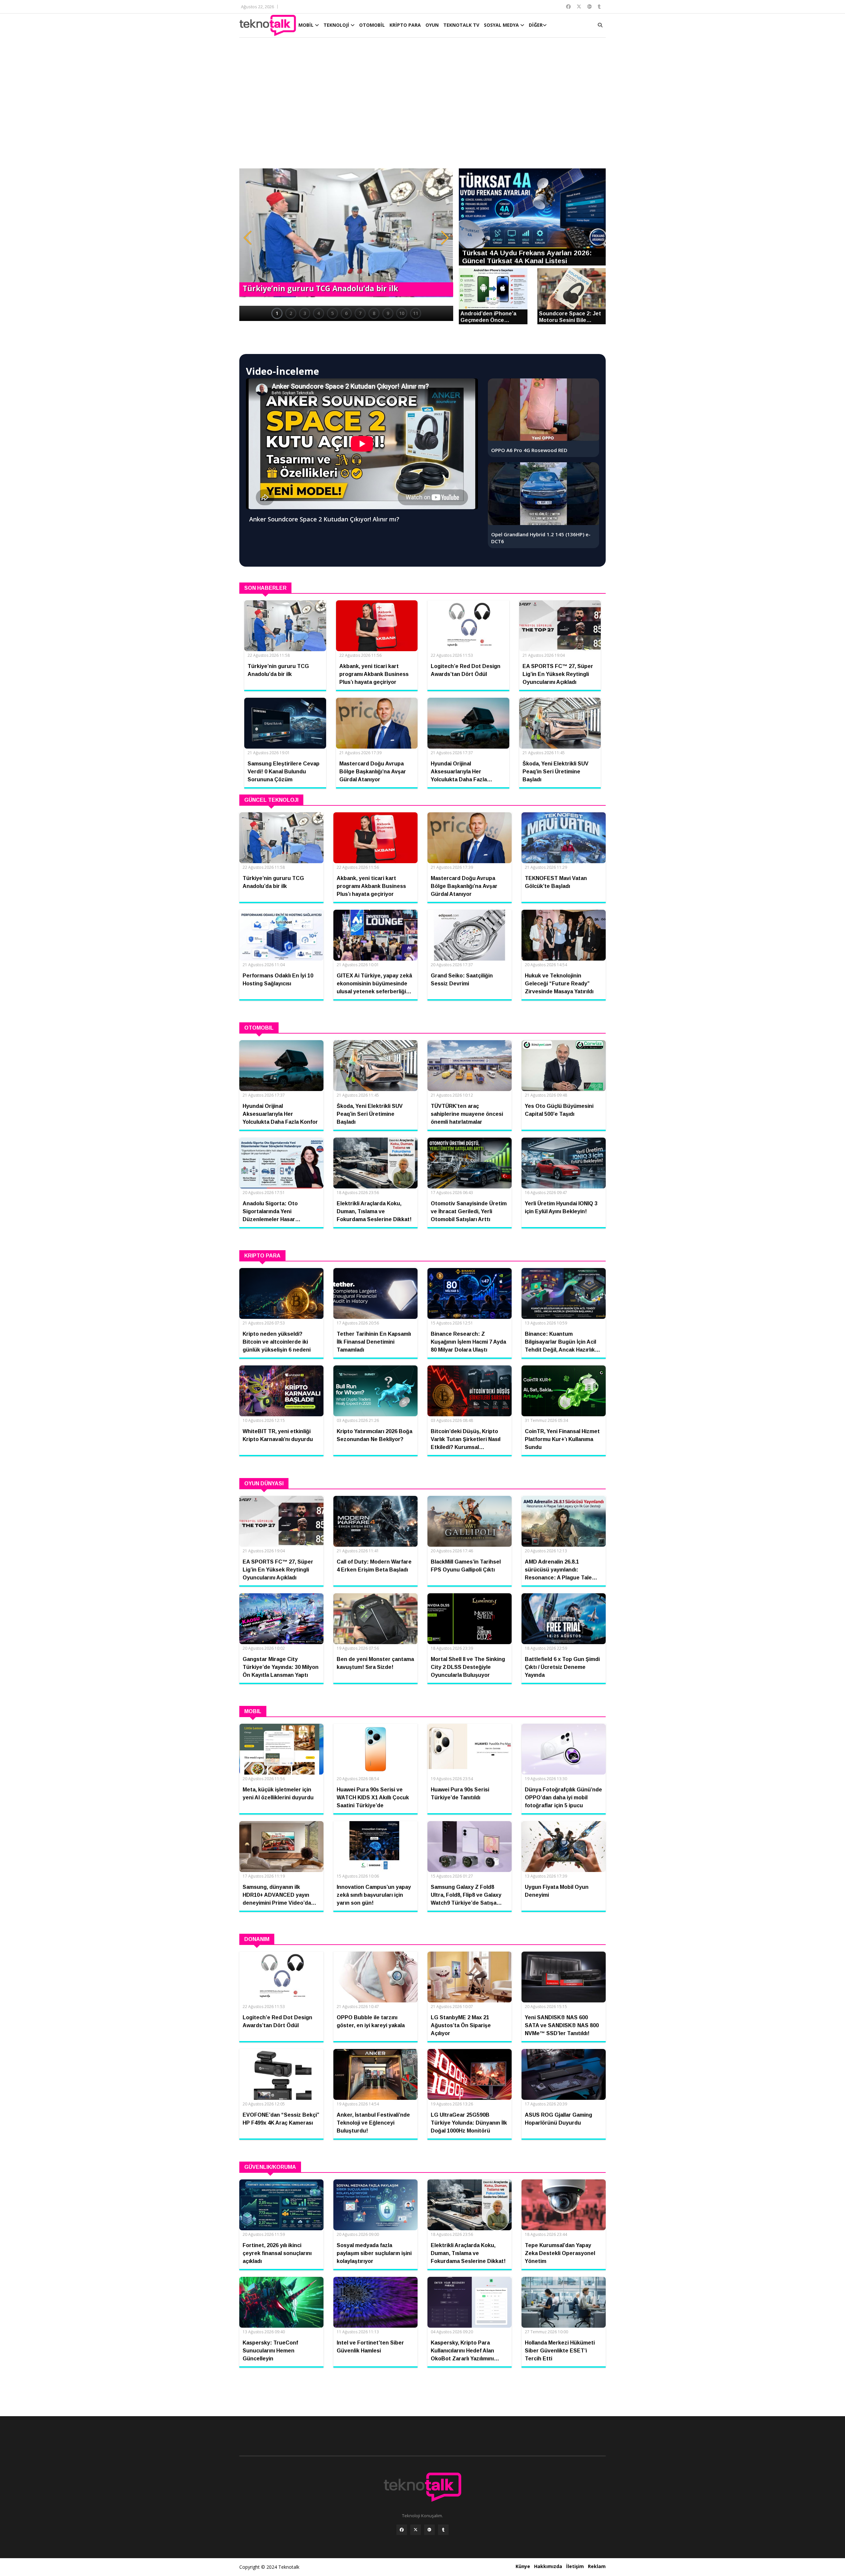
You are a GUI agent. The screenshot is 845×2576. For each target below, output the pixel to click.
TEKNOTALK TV (461, 25)
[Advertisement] (422, 106)
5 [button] (332, 313)
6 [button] (346, 313)
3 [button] (305, 313)
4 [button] (319, 313)
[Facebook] (402, 2530)
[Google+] (429, 2530)
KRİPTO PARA (405, 25)
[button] (248, 238)
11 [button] (416, 313)
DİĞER (536, 25)
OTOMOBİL (372, 25)
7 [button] (360, 313)
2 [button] (291, 313)
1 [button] (277, 313)
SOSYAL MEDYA (502, 25)
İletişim (575, 2566)
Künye (523, 2566)
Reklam (597, 2566)
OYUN (432, 25)
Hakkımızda (548, 2566)
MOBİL (307, 25)
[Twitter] (416, 2530)
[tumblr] (443, 2530)
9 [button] (388, 313)
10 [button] (402, 313)
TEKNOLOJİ (337, 25)
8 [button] (374, 313)
